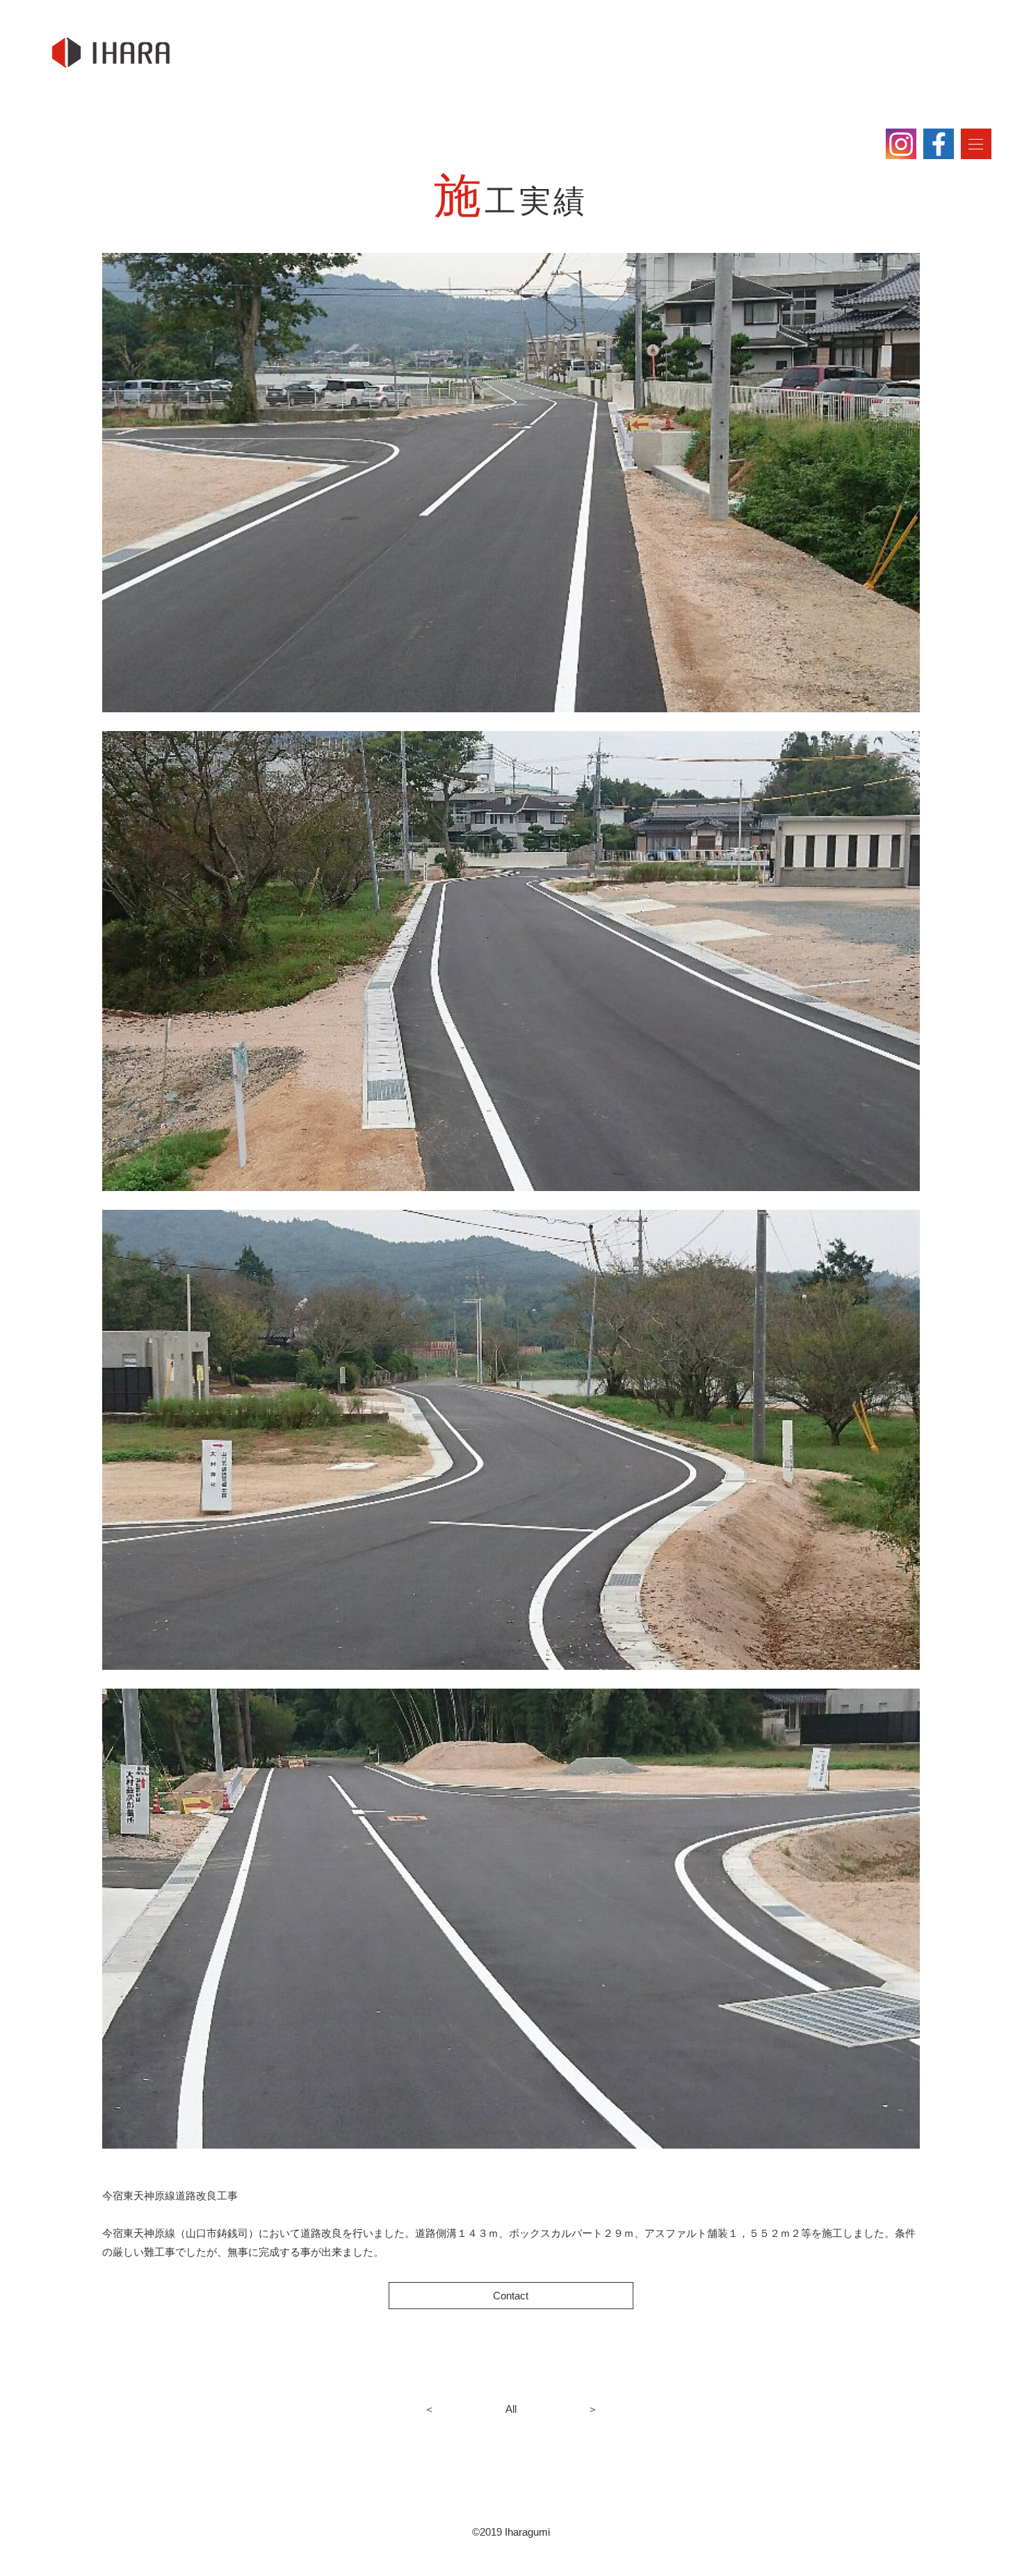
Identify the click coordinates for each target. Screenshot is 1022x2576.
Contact (511, 2296)
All (511, 2409)
